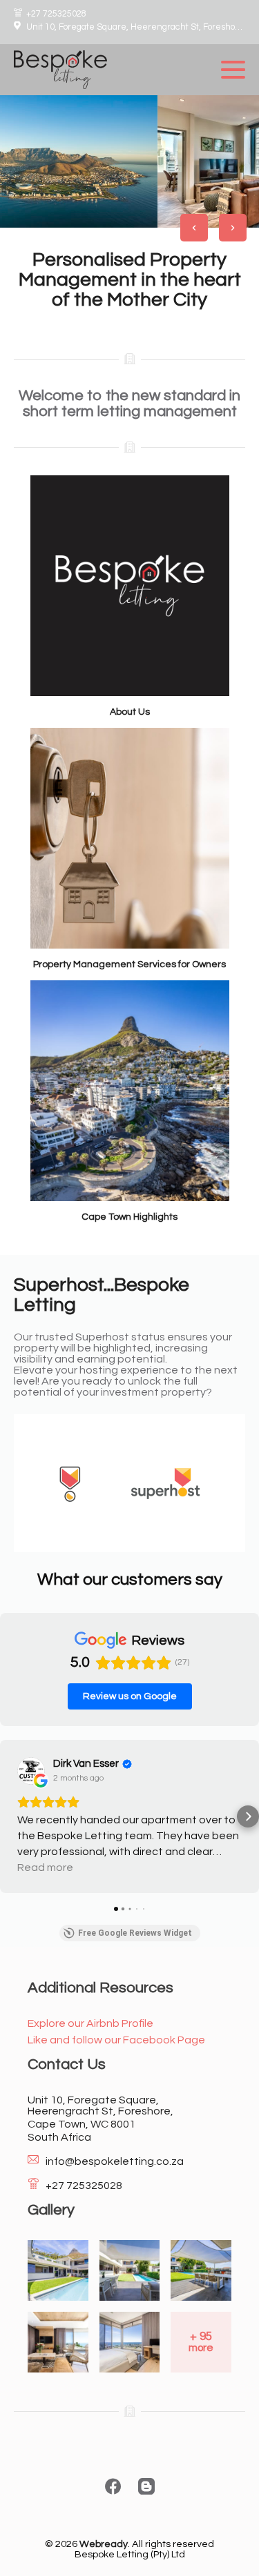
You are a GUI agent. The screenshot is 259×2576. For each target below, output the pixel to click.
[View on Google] (31, 1771)
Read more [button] (45, 1867)
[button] (11, 1816)
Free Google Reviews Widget (135, 1933)
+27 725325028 (56, 14)
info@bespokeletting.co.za (115, 2161)
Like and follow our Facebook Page (116, 2040)
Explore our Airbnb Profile (90, 2023)
